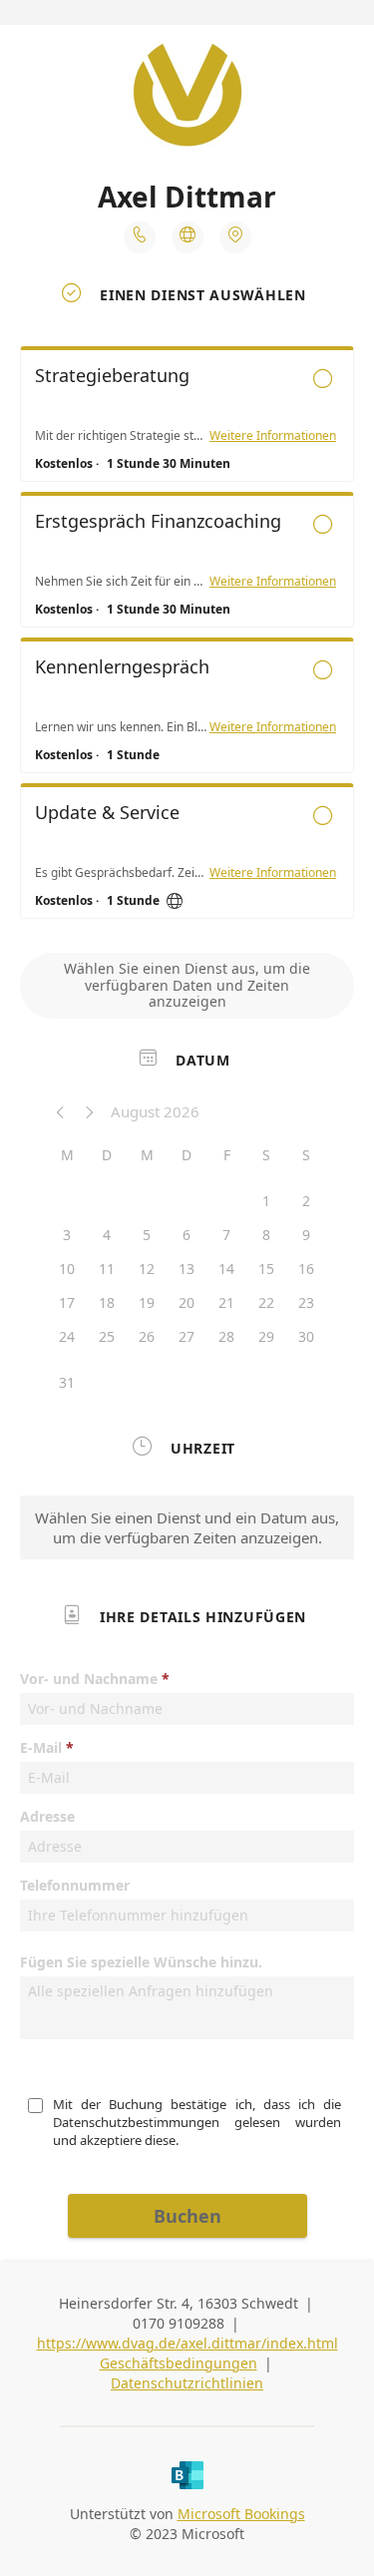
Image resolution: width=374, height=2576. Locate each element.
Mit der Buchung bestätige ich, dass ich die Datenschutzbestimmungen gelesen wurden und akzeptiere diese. (198, 2122)
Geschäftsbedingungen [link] (179, 2363)
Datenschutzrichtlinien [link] (187, 2383)
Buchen (187, 2216)
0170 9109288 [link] (179, 2323)
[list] (187, 638)
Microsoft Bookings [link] (241, 2514)
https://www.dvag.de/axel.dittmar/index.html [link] (187, 2343)
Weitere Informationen (273, 436)
